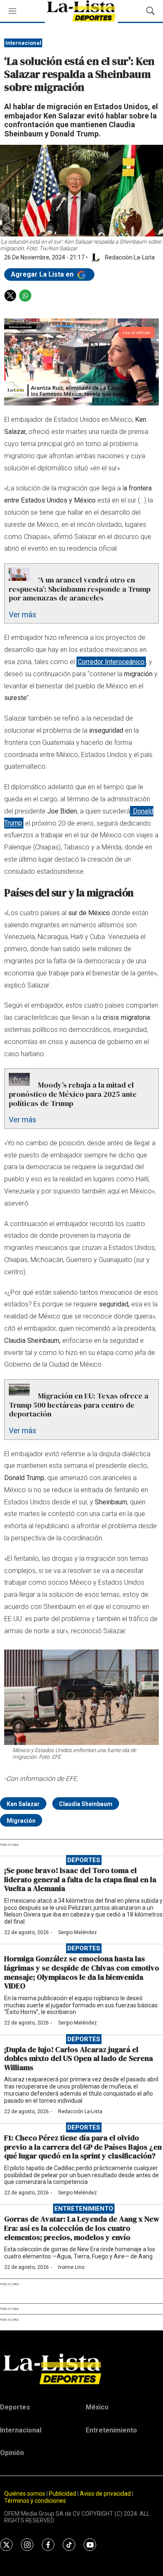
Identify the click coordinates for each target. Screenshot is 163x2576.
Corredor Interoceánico (111, 662)
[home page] (81, 2369)
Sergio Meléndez (78, 1932)
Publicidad (63, 2494)
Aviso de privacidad (105, 2494)
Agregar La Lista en (43, 274)
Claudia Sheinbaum (86, 1804)
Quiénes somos (25, 2494)
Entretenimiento (84, 2209)
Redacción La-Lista (80, 2112)
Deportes (84, 1860)
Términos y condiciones (35, 2501)
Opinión (12, 2453)
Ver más (23, 614)
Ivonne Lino (71, 2267)
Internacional (23, 43)
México (97, 2407)
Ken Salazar (23, 1804)
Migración (21, 1821)
